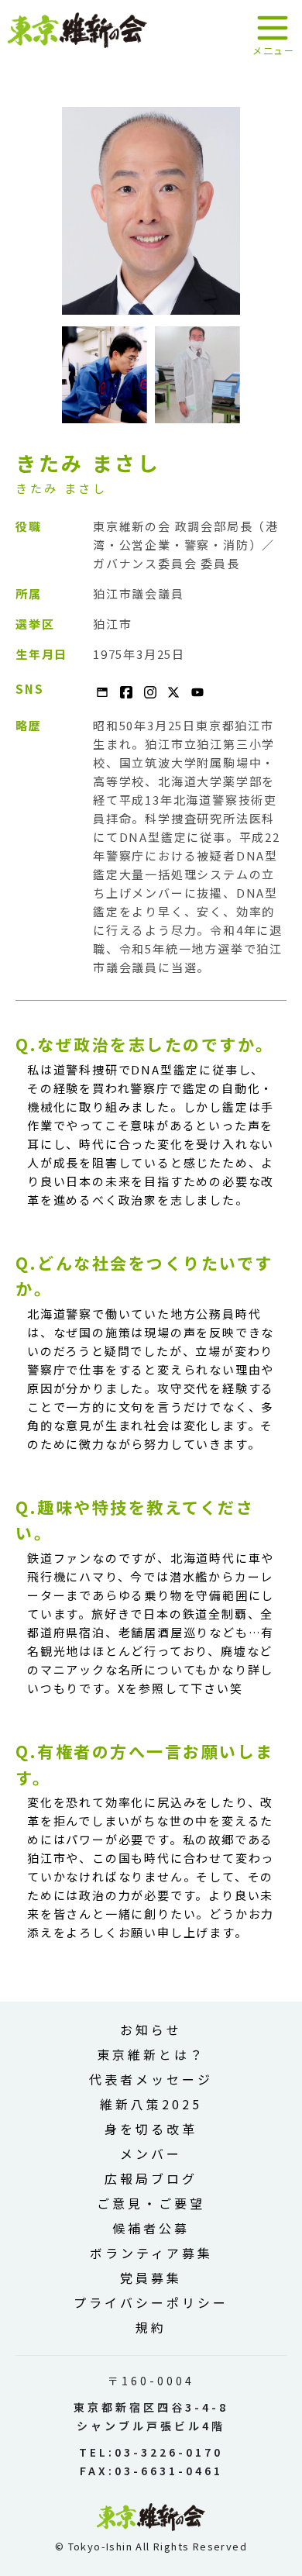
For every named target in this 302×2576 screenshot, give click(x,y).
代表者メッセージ (151, 2079)
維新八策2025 (151, 2104)
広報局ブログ (151, 2178)
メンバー (151, 2154)
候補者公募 (151, 2228)
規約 (151, 2327)
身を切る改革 (151, 2129)
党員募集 (151, 2278)
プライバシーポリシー (151, 2302)
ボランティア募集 (151, 2253)
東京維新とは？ (151, 2054)
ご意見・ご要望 (151, 2203)
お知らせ (151, 2029)
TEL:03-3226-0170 (151, 2452)
